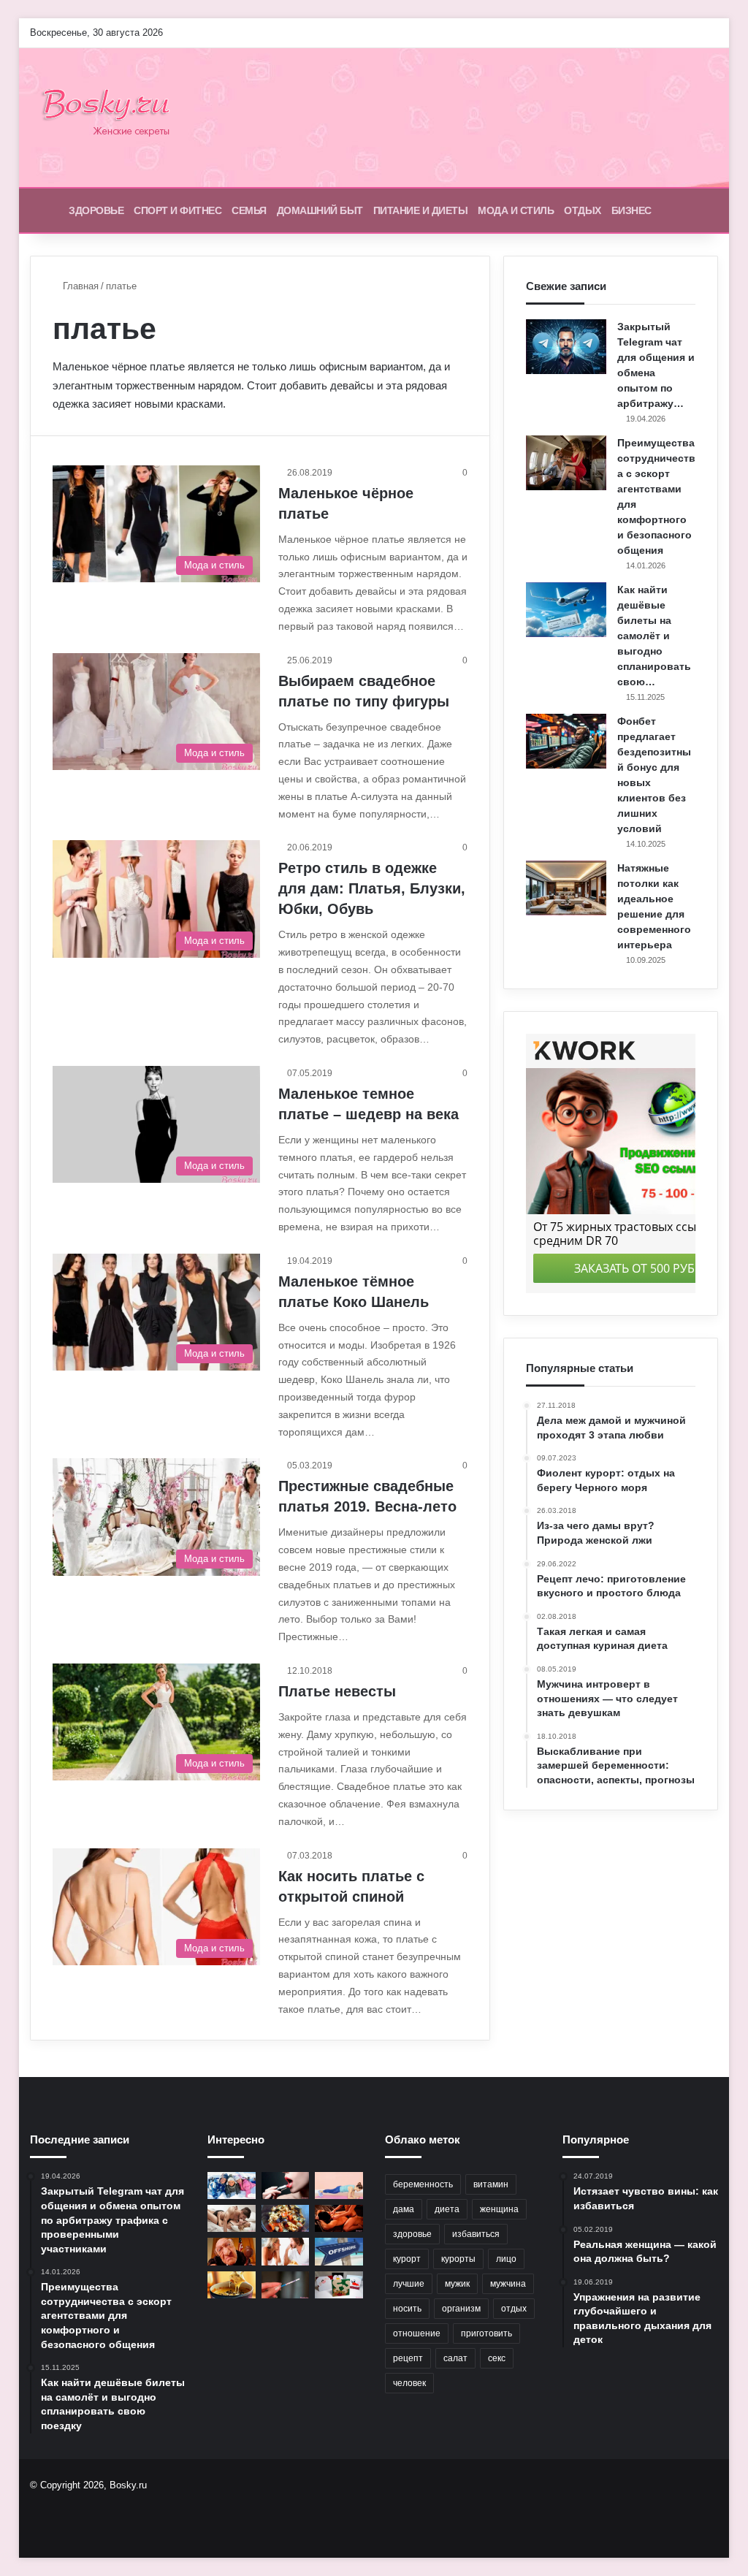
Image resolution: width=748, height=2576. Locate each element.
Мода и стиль (516, 210)
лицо (506, 2259)
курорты (458, 2259)
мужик (457, 2284)
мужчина (508, 2284)
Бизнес (631, 210)
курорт (407, 2259)
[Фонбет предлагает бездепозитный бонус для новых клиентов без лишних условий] (566, 741)
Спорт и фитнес (178, 210)
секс (497, 2358)
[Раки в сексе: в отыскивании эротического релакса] (339, 2218)
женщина (499, 2209)
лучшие (409, 2284)
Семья (249, 210)
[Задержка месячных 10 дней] (286, 2285)
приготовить (486, 2333)
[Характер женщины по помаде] (286, 2186)
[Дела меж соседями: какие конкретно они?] (286, 2251)
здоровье (412, 2234)
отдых (514, 2309)
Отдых (583, 210)
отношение (417, 2333)
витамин (491, 2184)
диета (447, 2209)
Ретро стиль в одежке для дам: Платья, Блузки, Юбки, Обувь (372, 888)
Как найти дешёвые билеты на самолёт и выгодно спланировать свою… (654, 636)
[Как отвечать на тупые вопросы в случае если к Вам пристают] (232, 2251)
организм (461, 2309)
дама (404, 2209)
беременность (423, 2184)
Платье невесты (337, 1691)
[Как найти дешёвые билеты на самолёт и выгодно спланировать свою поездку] (566, 610)
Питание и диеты (421, 210)
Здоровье (96, 210)
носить (407, 2309)
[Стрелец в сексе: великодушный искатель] (232, 2218)
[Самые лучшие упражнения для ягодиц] (339, 2186)
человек (409, 2383)
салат (455, 2358)
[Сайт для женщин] (113, 118)
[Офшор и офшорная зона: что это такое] (339, 2251)
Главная (79, 286)
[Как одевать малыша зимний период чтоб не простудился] (232, 2186)
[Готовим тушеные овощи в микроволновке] (286, 2218)
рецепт (408, 2358)
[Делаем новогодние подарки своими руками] (339, 2285)
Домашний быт (320, 210)
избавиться (476, 2234)
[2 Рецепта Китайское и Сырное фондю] (232, 2285)
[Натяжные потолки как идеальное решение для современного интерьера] (566, 888)
